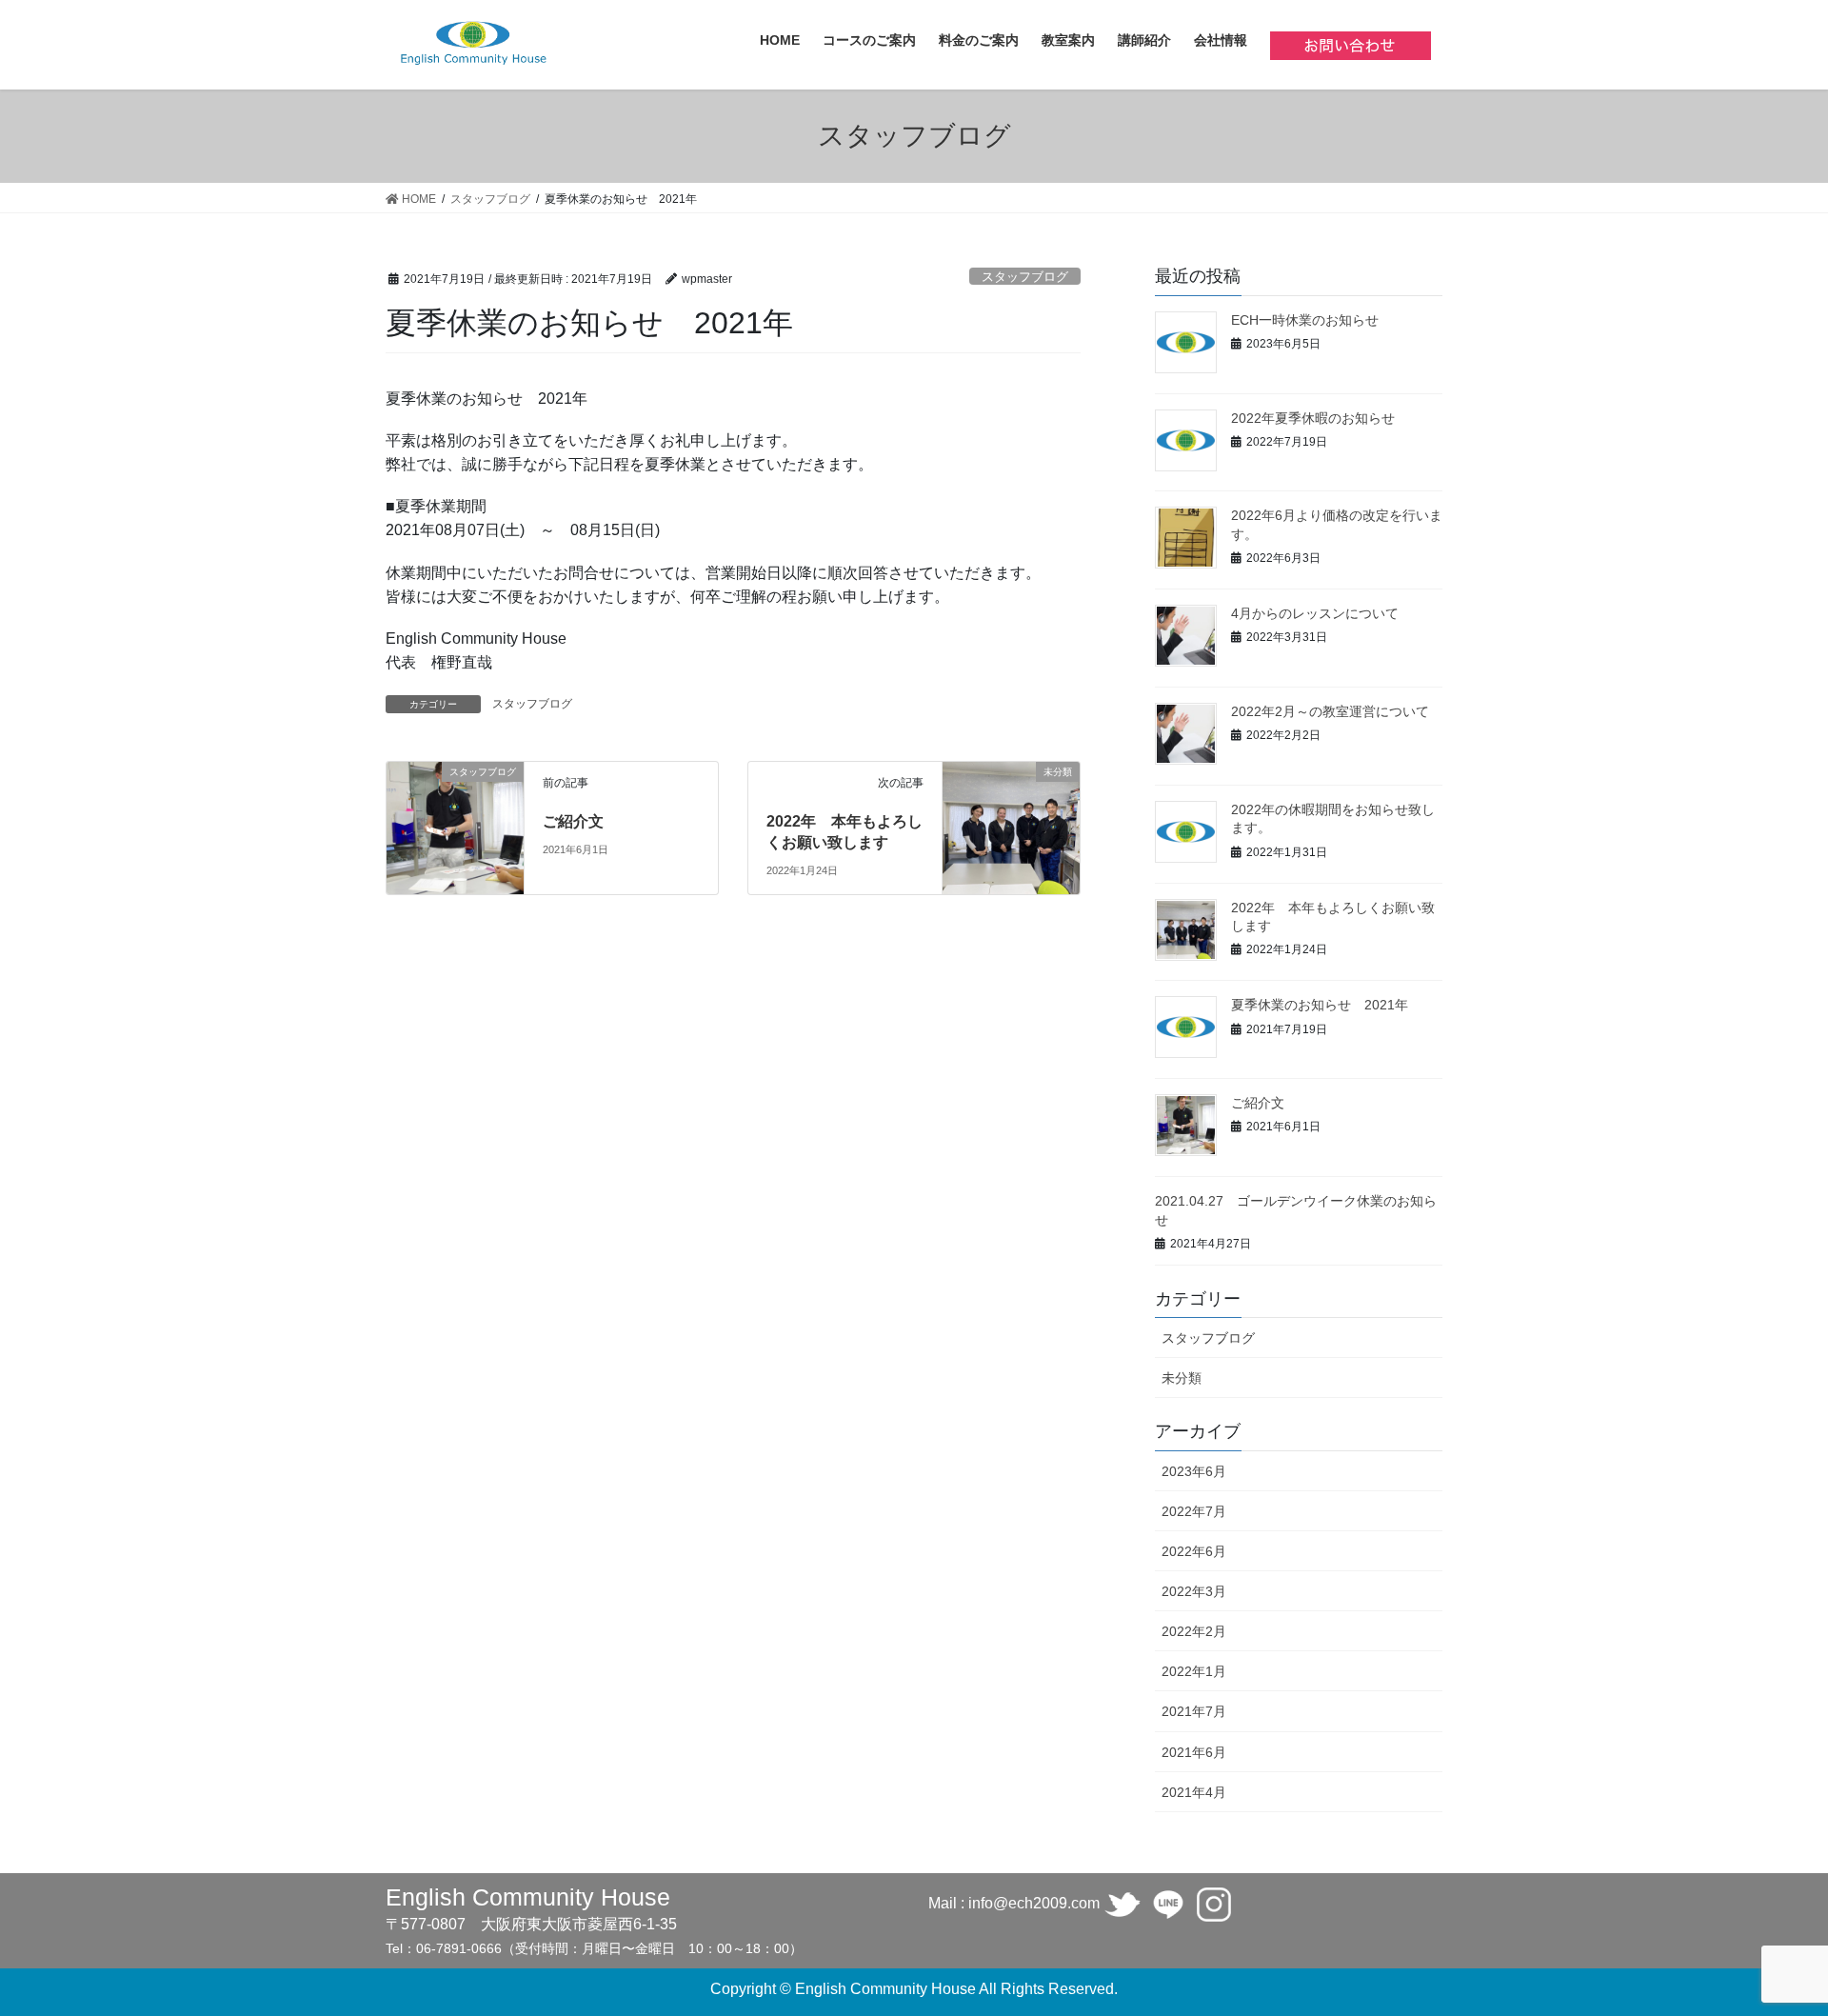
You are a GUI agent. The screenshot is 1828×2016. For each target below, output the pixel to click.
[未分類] (1011, 812)
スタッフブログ (1025, 277)
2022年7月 (1194, 1511)
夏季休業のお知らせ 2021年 (1320, 1005)
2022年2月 (1194, 1631)
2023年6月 (1194, 1471)
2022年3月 (1194, 1591)
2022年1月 (1194, 1671)
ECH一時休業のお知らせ (1305, 320)
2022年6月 (1194, 1551)
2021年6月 (1194, 1752)
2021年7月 (1194, 1711)
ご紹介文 (573, 821)
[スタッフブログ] (455, 806)
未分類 (1182, 1378)
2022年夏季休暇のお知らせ (1313, 418)
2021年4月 (1194, 1792)
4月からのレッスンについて (1315, 613)
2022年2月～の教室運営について (1330, 711)
